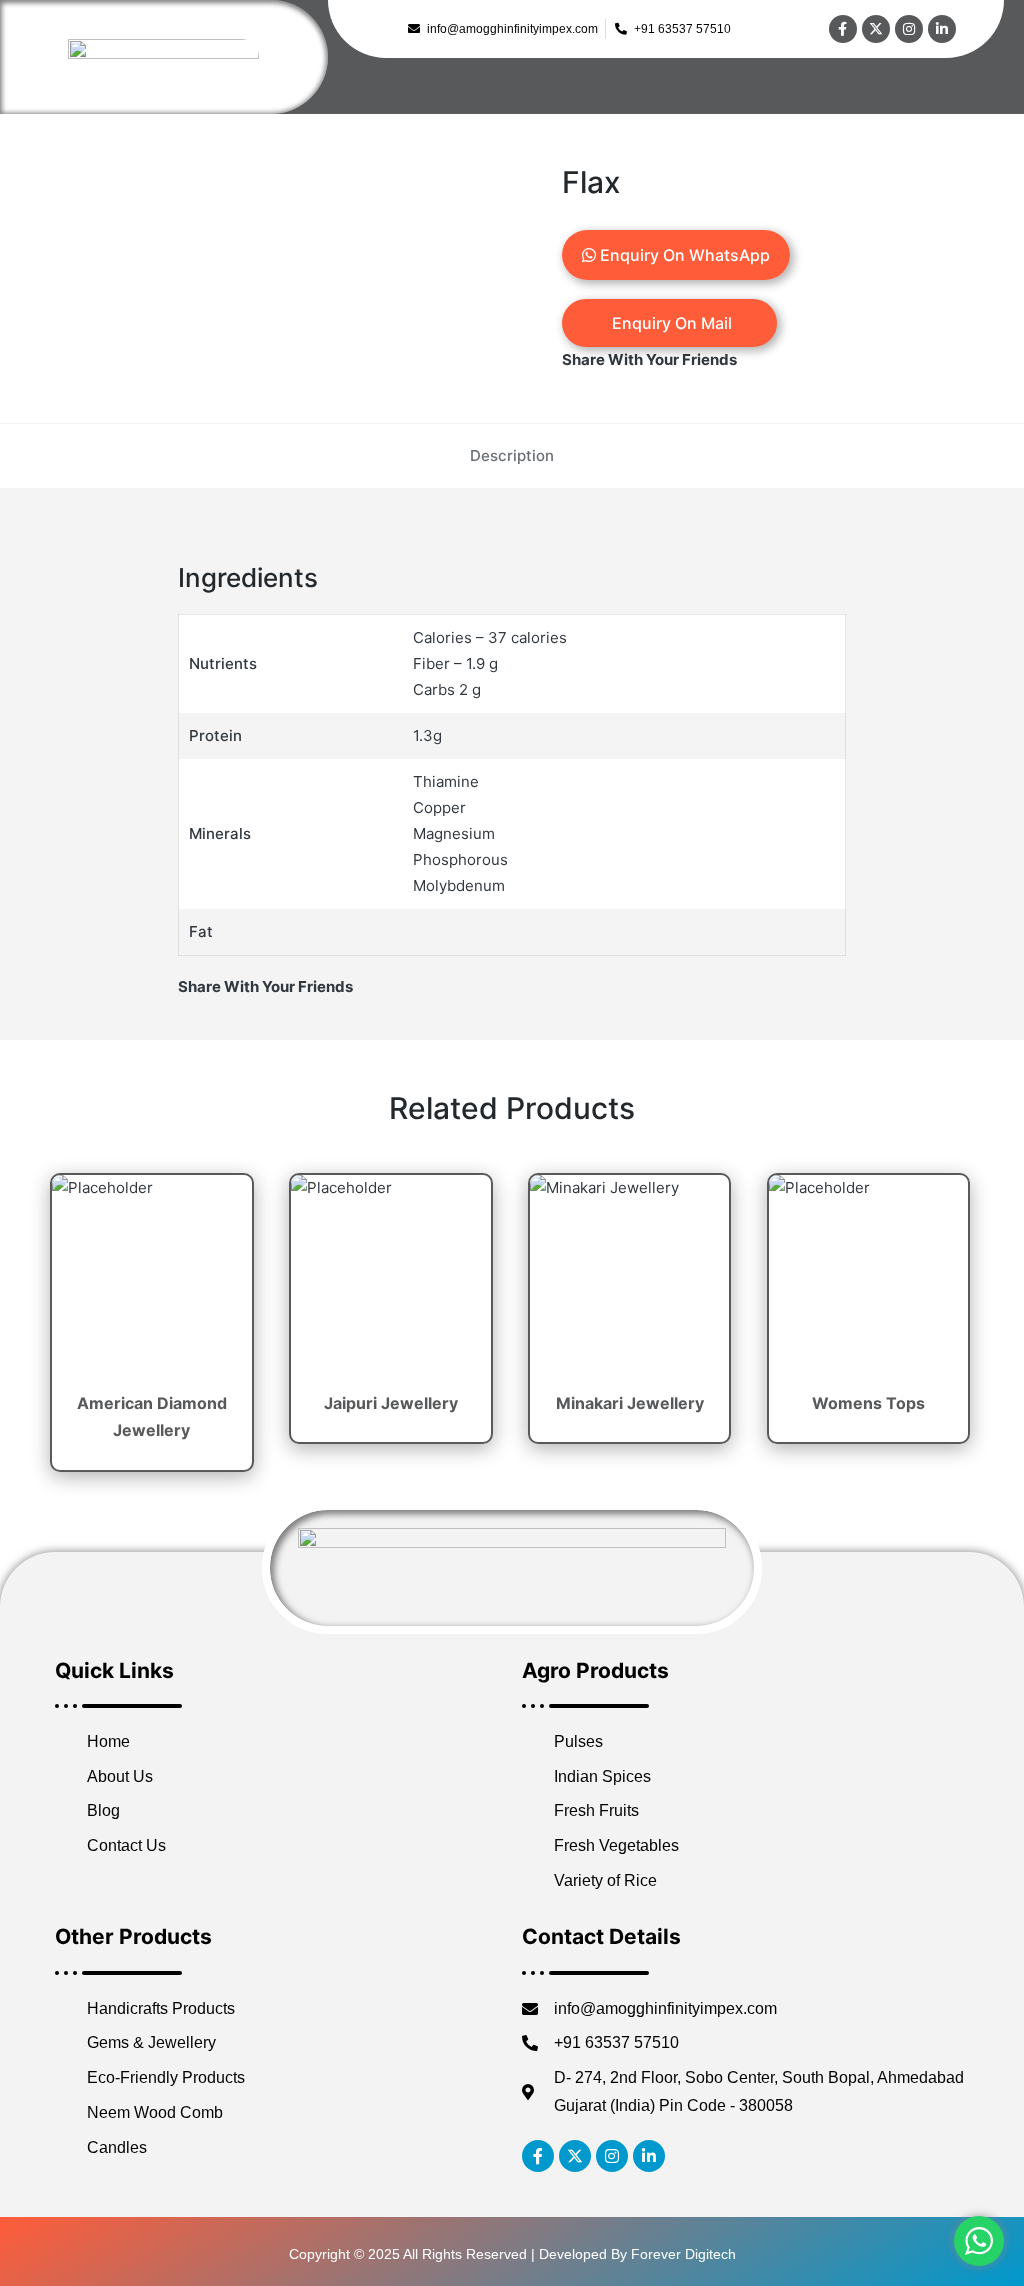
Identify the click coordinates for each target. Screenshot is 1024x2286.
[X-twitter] (876, 29)
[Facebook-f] (843, 29)
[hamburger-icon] (981, 93)
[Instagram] (909, 29)
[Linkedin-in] (942, 29)
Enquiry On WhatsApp (683, 255)
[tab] (512, 456)
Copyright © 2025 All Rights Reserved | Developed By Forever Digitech (512, 2254)
